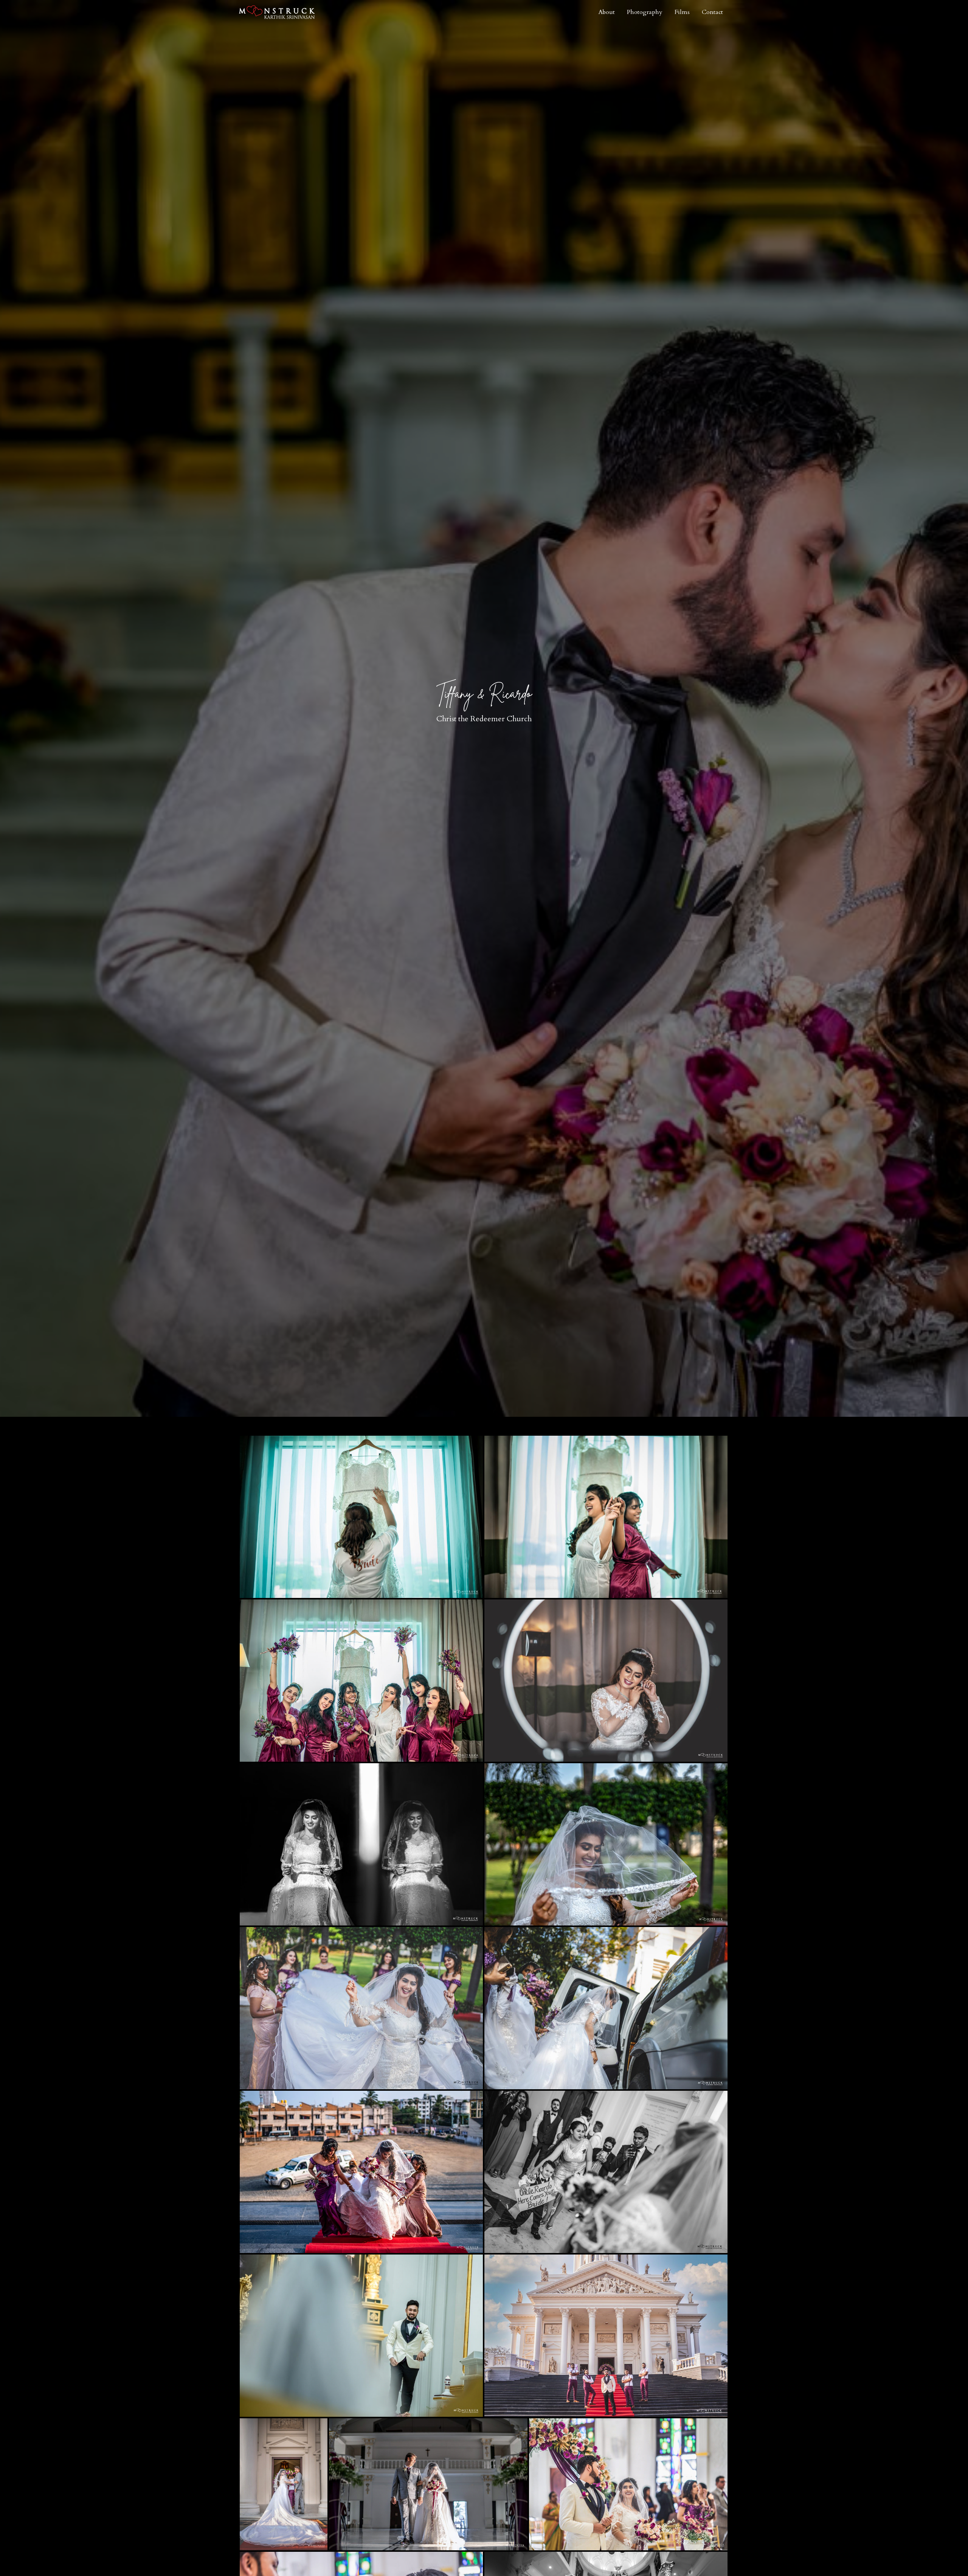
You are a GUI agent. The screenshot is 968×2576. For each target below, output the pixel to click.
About (607, 12)
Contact (712, 12)
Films (682, 12)
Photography (645, 12)
